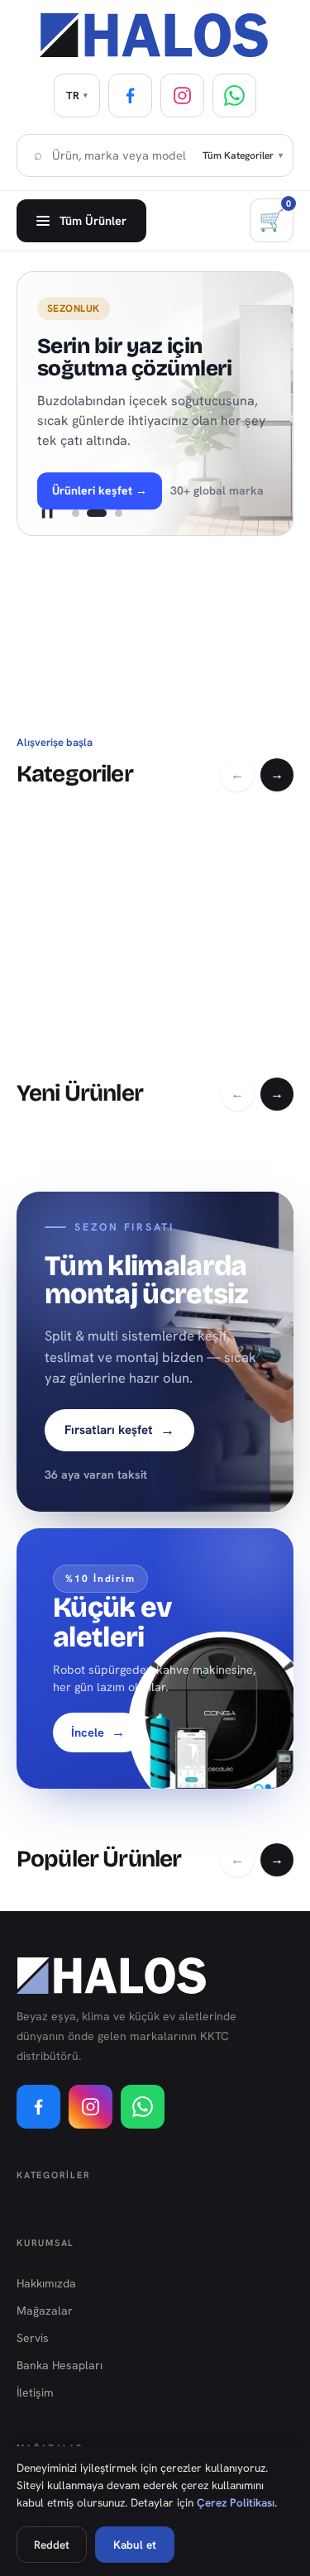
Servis (33, 2338)
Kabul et (135, 2545)
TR (77, 96)
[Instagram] (182, 96)
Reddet (52, 2545)
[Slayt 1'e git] (75, 514)
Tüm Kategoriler (243, 155)
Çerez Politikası (236, 2502)
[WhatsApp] (234, 96)
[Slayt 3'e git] (118, 514)
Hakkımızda (46, 2283)
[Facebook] (130, 96)
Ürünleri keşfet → (100, 490)
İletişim (35, 2392)
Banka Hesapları (60, 2365)
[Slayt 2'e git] (97, 514)
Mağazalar (45, 2311)
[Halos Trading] (155, 35)
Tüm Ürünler (93, 220)
